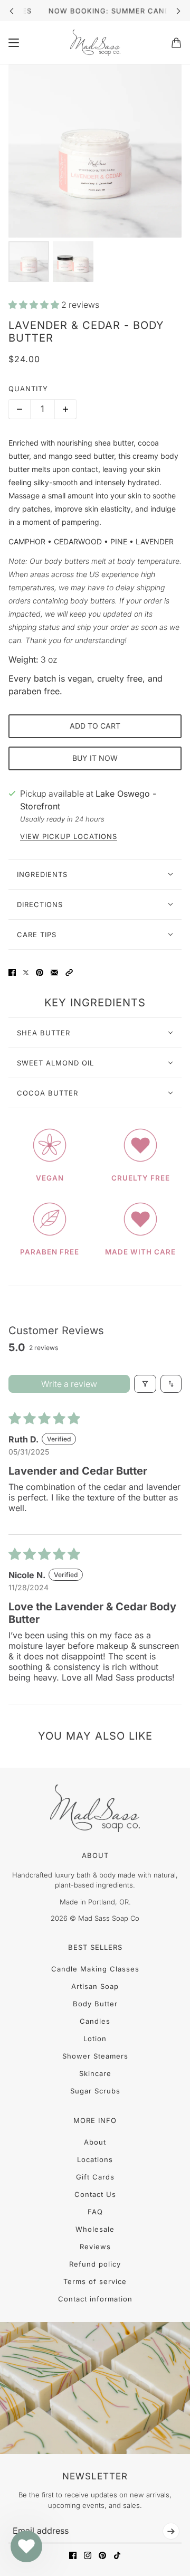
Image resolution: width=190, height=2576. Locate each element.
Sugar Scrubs (95, 2091)
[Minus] (20, 409)
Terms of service (95, 2281)
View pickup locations (69, 837)
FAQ (95, 2212)
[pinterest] (102, 2555)
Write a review (69, 1384)
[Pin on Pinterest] (40, 973)
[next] (178, 11)
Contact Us (95, 2194)
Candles (95, 2021)
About (95, 2142)
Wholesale (95, 2229)
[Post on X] (26, 973)
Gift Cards (95, 2177)
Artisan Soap (95, 1986)
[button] (35, 305)
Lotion (95, 2039)
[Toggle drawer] (14, 43)
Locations (95, 2159)
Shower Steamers (95, 2056)
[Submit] (171, 2531)
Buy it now (95, 758)
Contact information (95, 2299)
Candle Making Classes (95, 1969)
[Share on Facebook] (12, 973)
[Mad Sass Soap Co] (95, 43)
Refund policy (95, 2264)
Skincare (95, 2073)
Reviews (95, 2247)
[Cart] (176, 43)
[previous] (12, 11)
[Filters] (145, 1384)
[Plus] (65, 409)
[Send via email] (54, 973)
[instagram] (88, 2555)
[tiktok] (117, 2555)
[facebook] (73, 2555)
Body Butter (95, 2004)
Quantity (28, 389)
